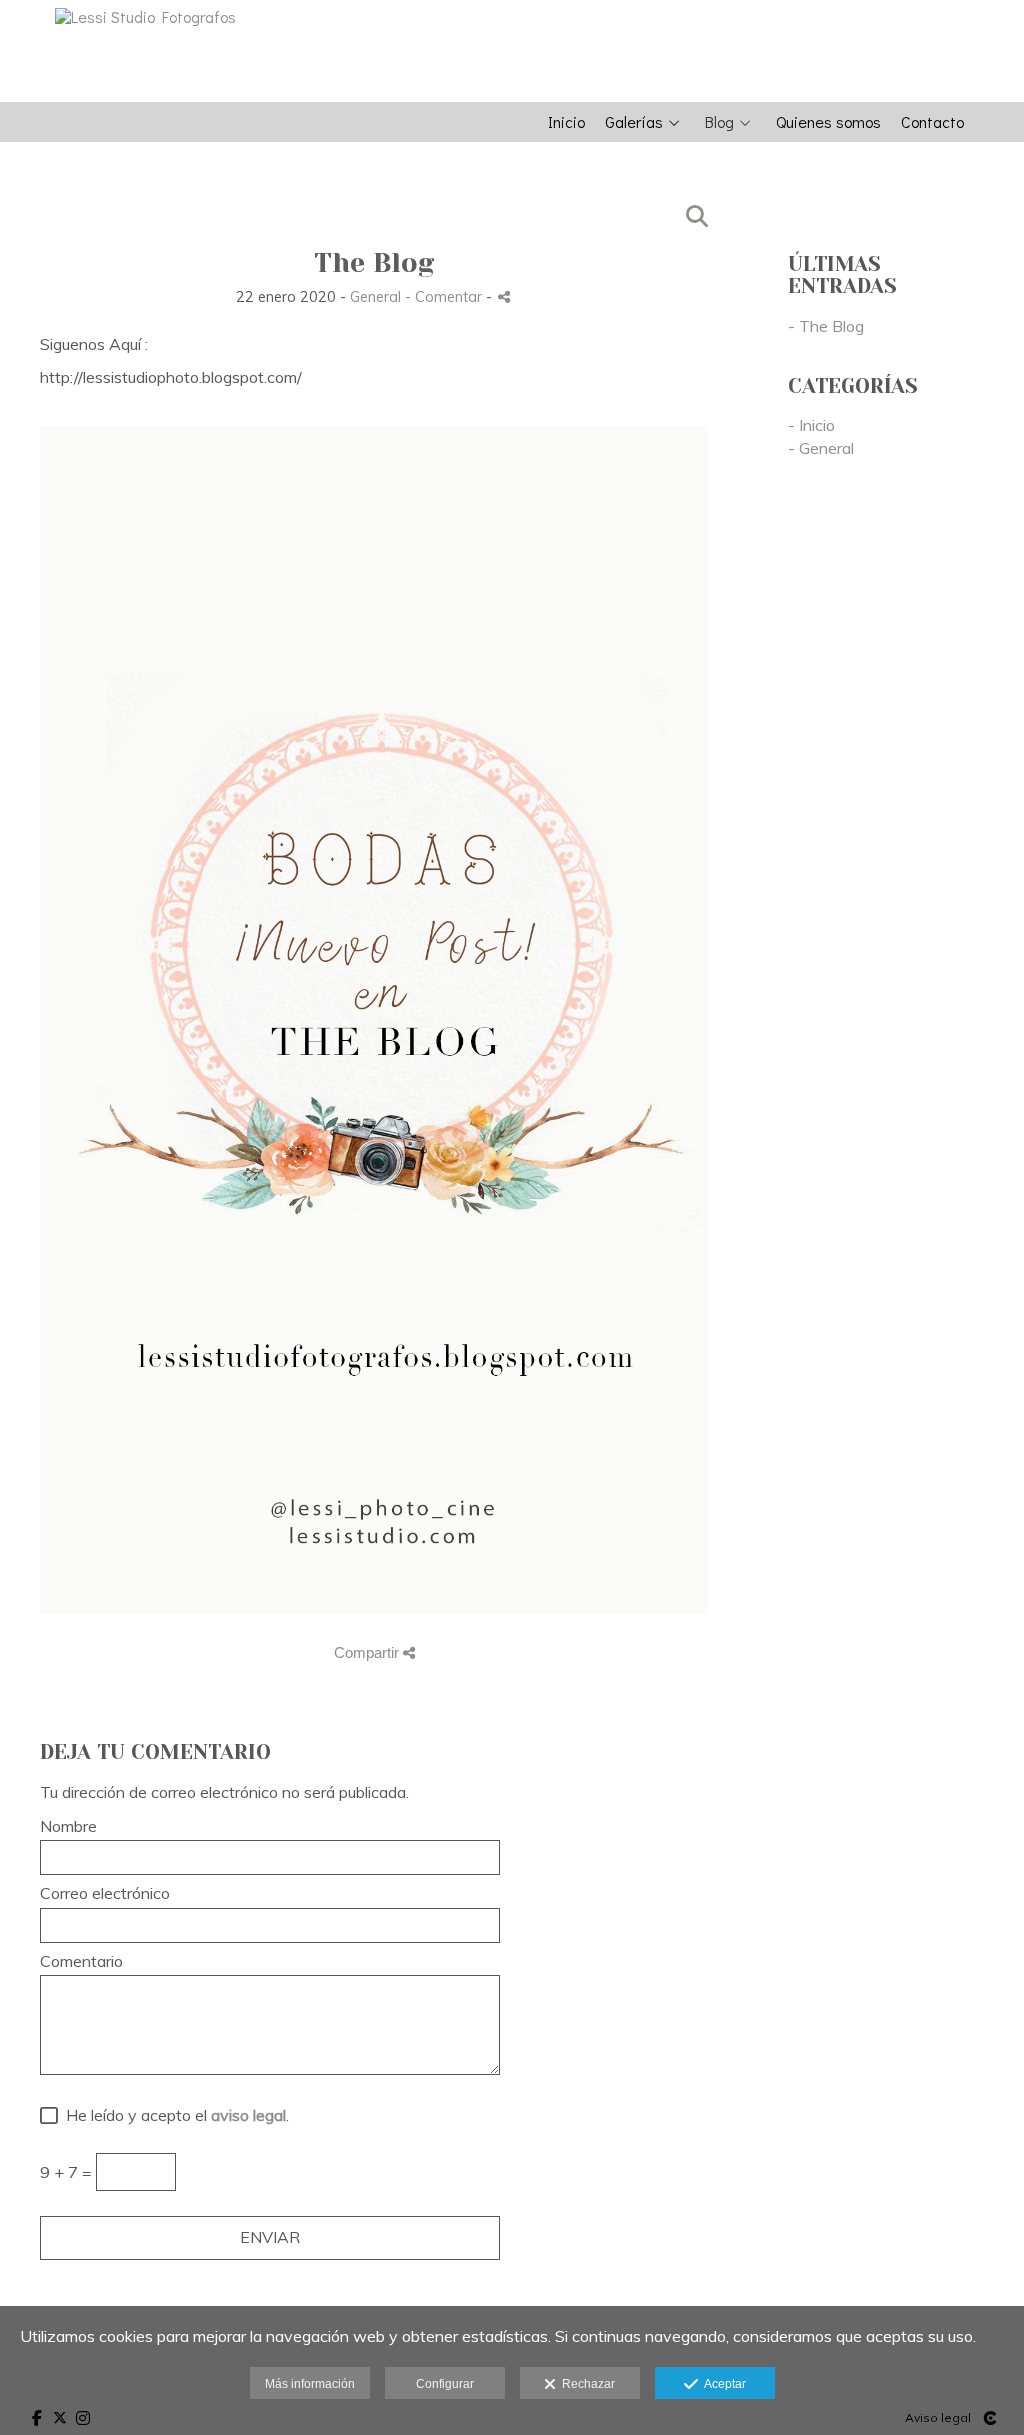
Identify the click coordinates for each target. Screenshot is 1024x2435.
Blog (719, 122)
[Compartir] (504, 296)
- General (821, 448)
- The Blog (826, 326)
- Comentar (445, 297)
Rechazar (585, 2384)
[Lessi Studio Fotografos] (138, 16)
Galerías (634, 122)
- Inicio (811, 425)
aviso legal (248, 2115)
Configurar (445, 2384)
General (375, 297)
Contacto (932, 122)
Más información (310, 2384)
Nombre (68, 1827)
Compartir (368, 1652)
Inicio (566, 122)
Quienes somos (828, 122)
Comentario (81, 1962)
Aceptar (722, 2384)
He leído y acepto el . (173, 2116)
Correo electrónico (105, 1894)
